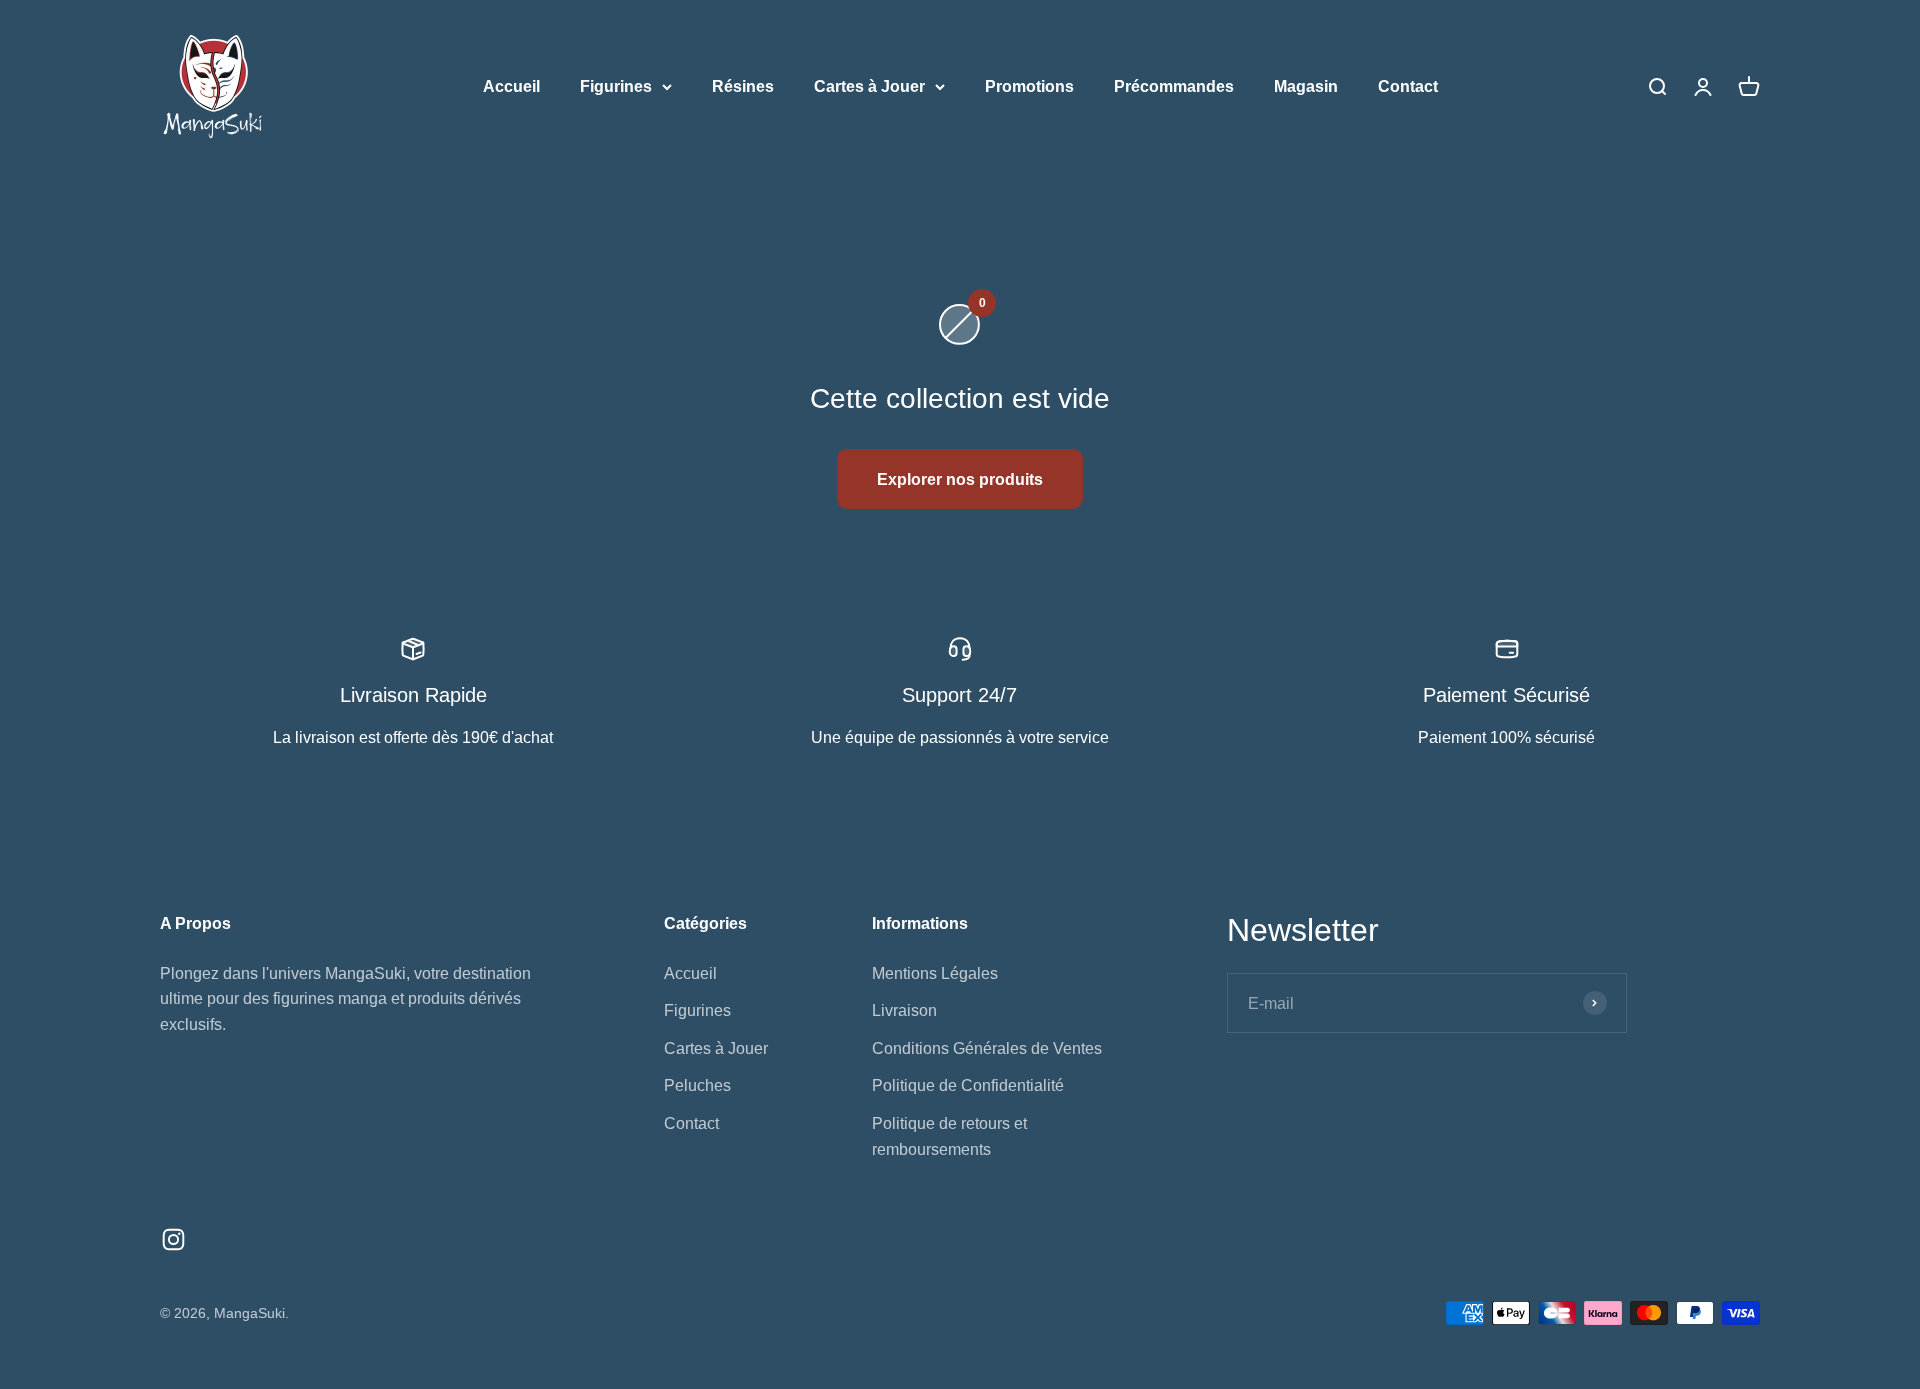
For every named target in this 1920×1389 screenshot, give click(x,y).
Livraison (904, 1010)
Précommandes (1174, 86)
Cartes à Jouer (869, 86)
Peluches (697, 1085)
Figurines (616, 86)
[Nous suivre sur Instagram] (173, 1239)
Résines (743, 86)
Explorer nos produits (960, 479)
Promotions (1029, 86)
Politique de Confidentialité (968, 1085)
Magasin (1306, 86)
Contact (1408, 86)
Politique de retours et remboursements (949, 1136)
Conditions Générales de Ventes (987, 1048)
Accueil (511, 86)
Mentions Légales (935, 973)
